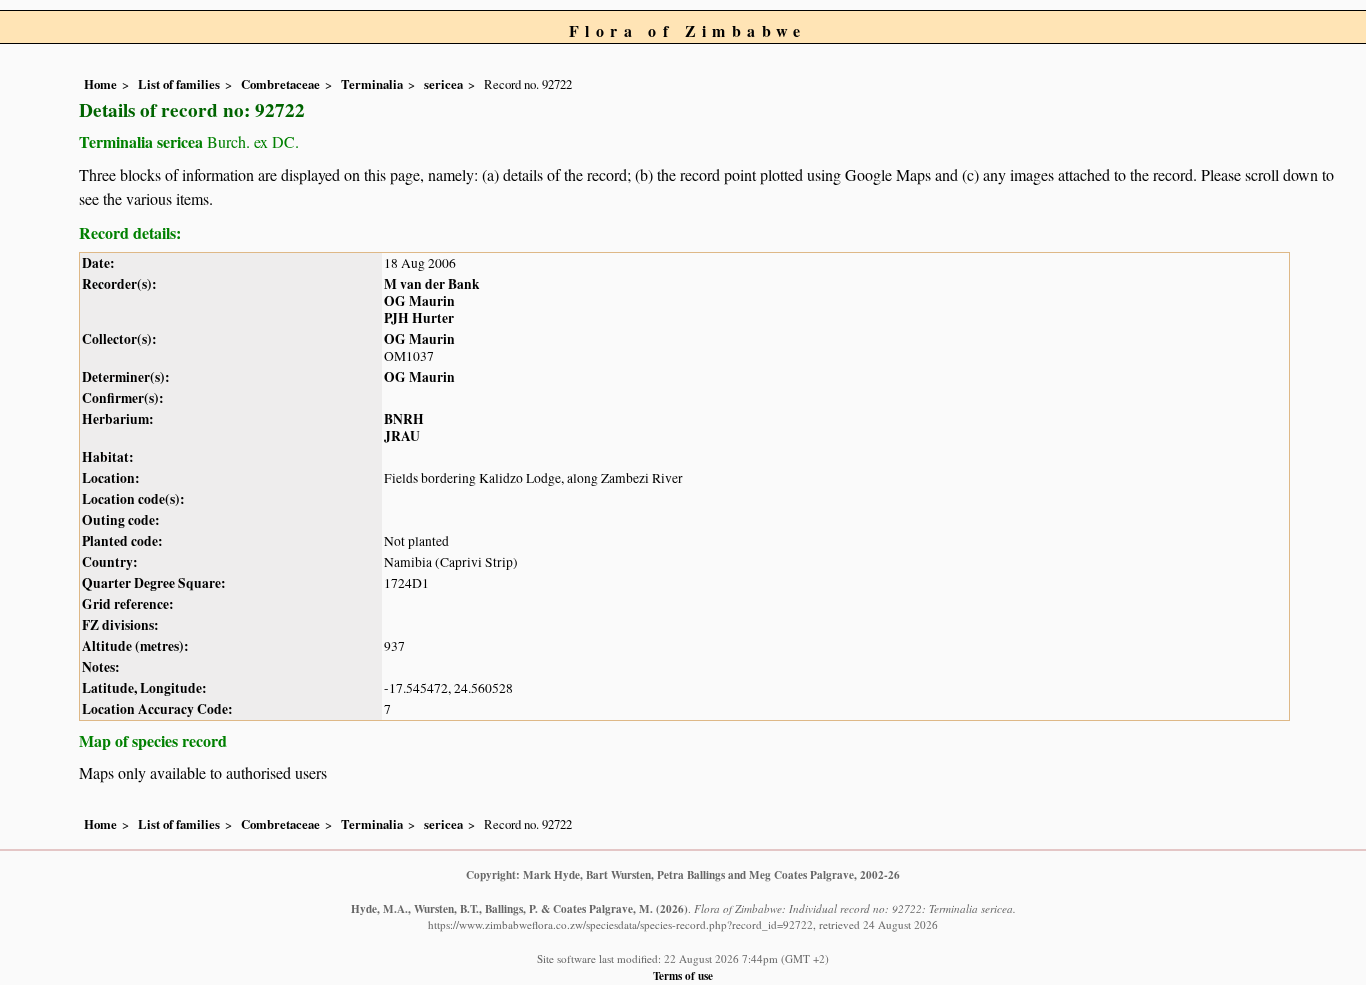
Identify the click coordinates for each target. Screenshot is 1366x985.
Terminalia (372, 84)
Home (100, 84)
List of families (179, 84)
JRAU (402, 436)
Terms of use (683, 975)
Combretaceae (280, 84)
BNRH (404, 419)
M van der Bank (432, 284)
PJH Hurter (419, 318)
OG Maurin (419, 301)
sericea (443, 84)
